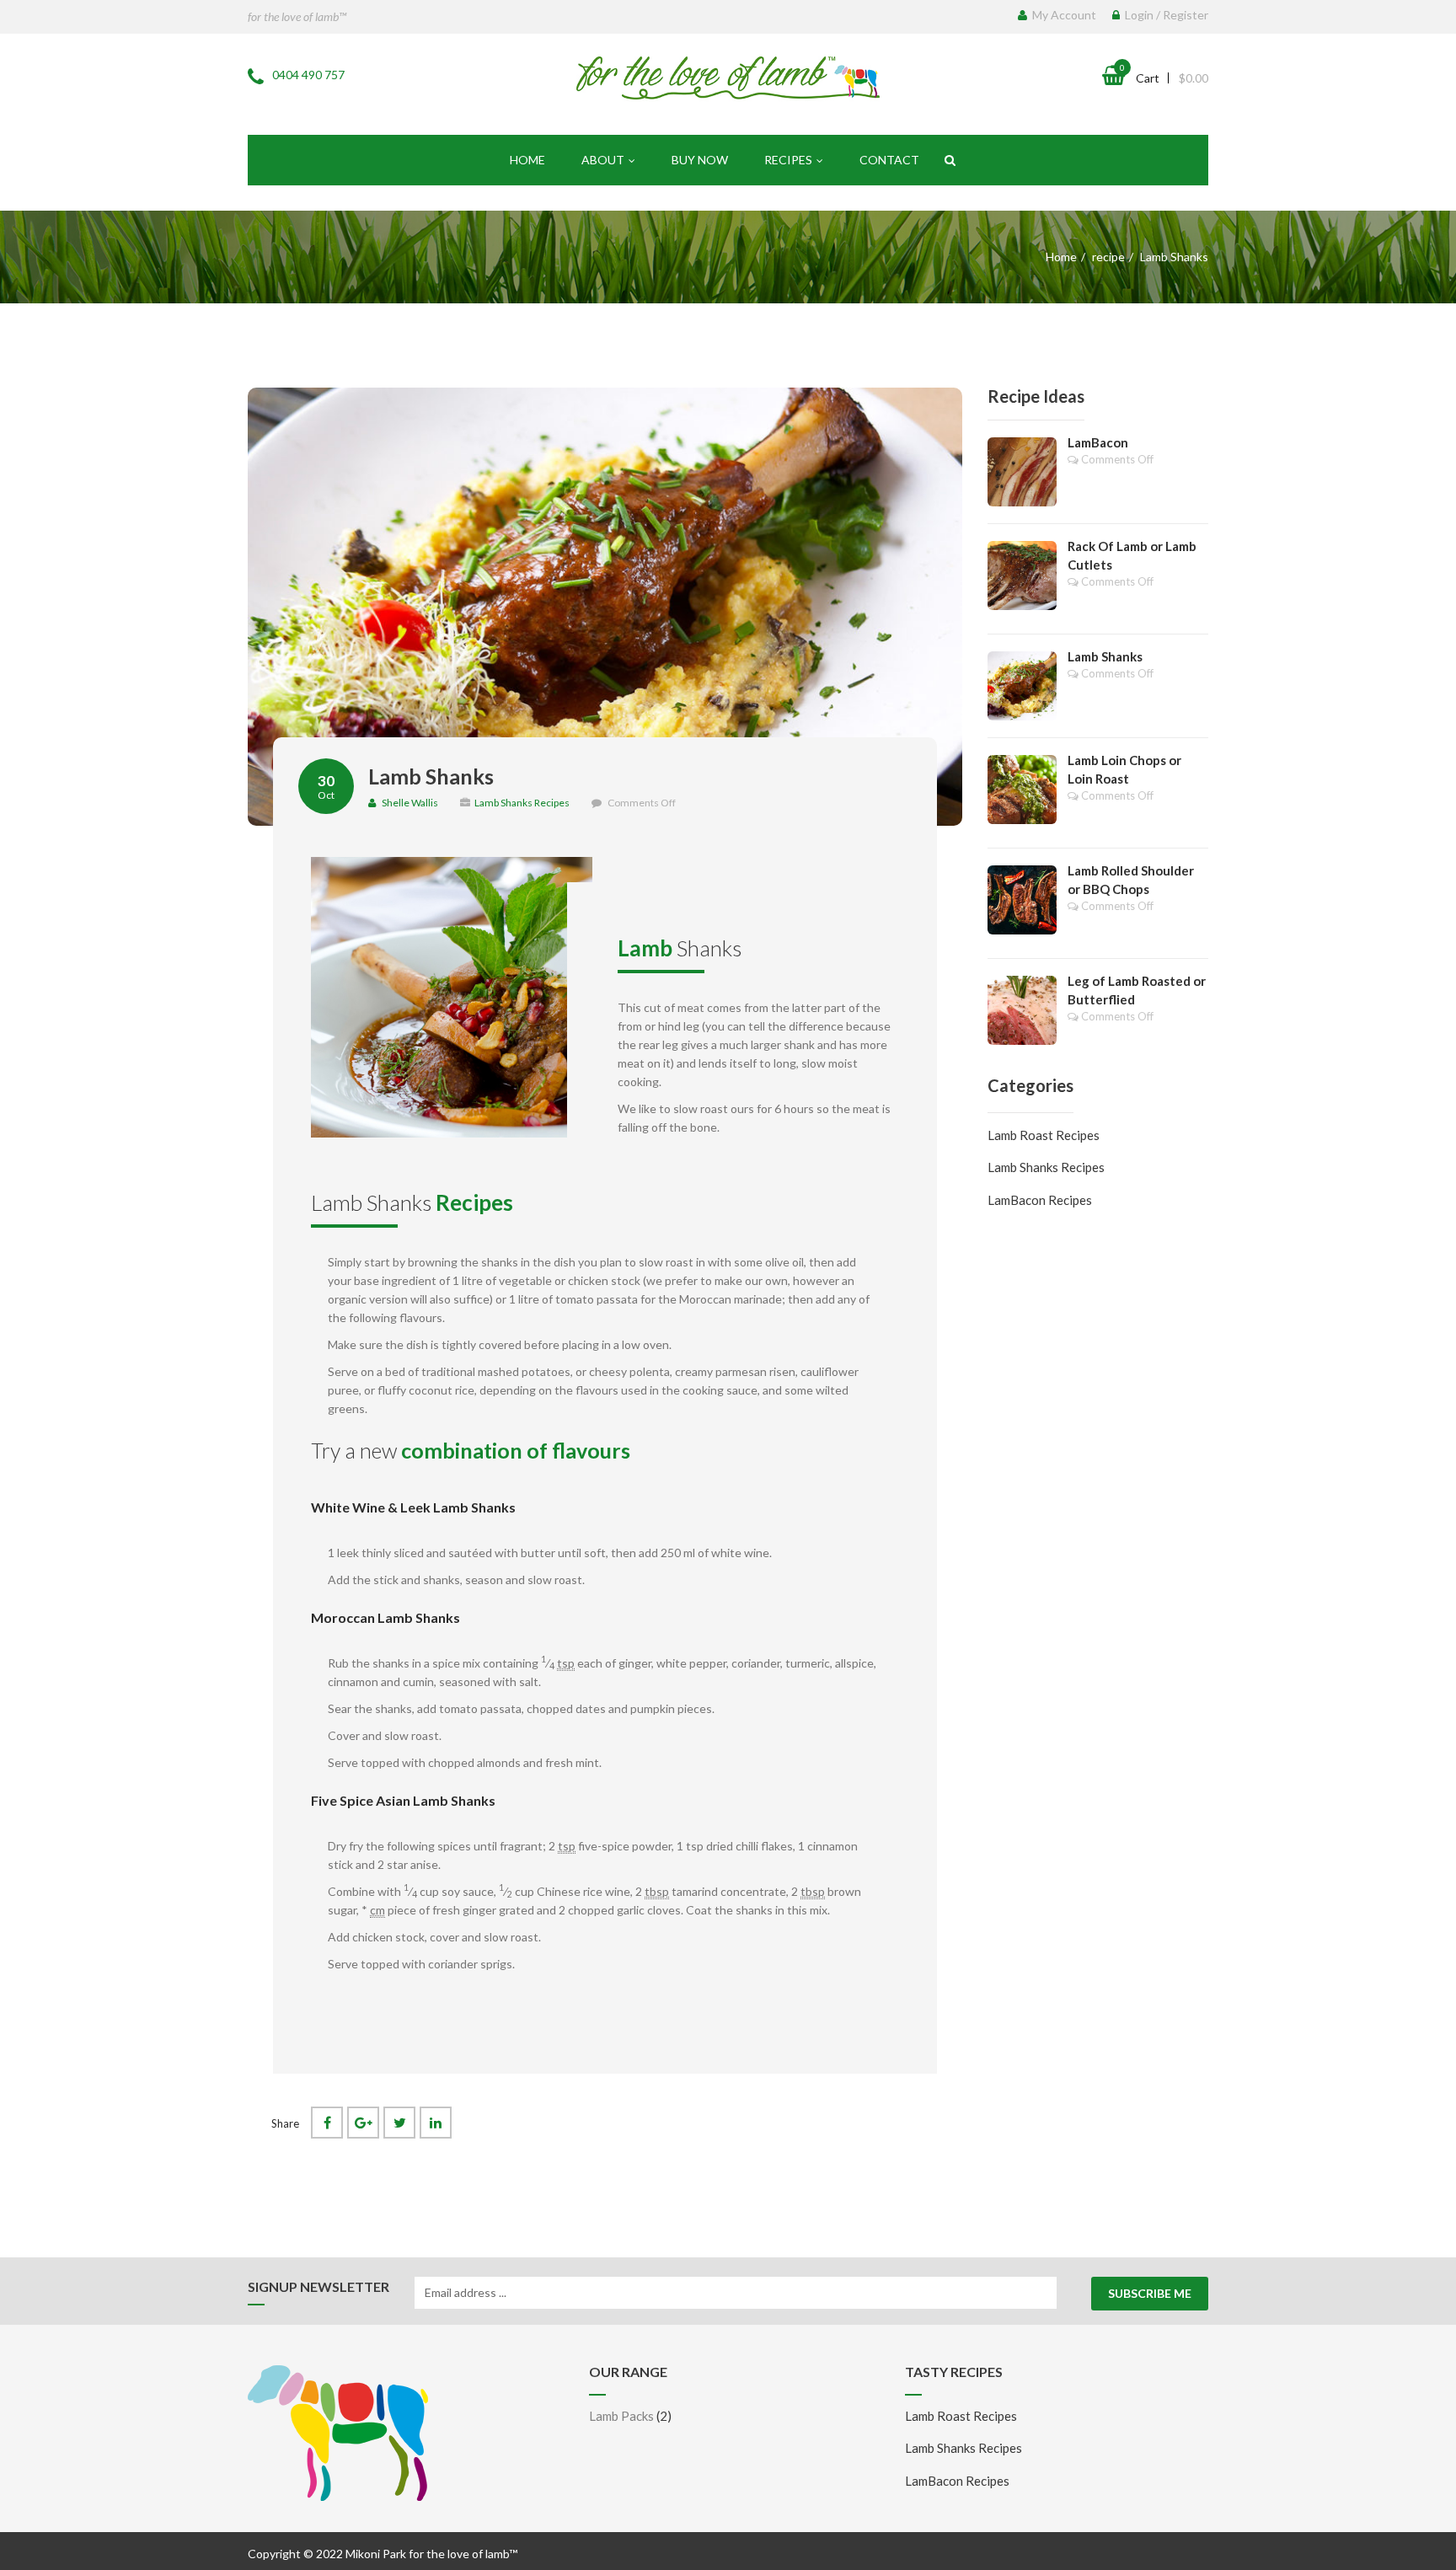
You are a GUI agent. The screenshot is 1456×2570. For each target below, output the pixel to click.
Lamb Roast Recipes (1044, 1135)
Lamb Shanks (431, 776)
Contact (889, 160)
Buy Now (700, 160)
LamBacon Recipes (1040, 1200)
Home (527, 160)
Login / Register (1165, 15)
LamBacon (1098, 442)
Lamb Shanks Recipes (522, 803)
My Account (1063, 15)
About (603, 160)
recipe (1108, 257)
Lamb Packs (621, 2416)
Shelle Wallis (409, 803)
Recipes (788, 160)
